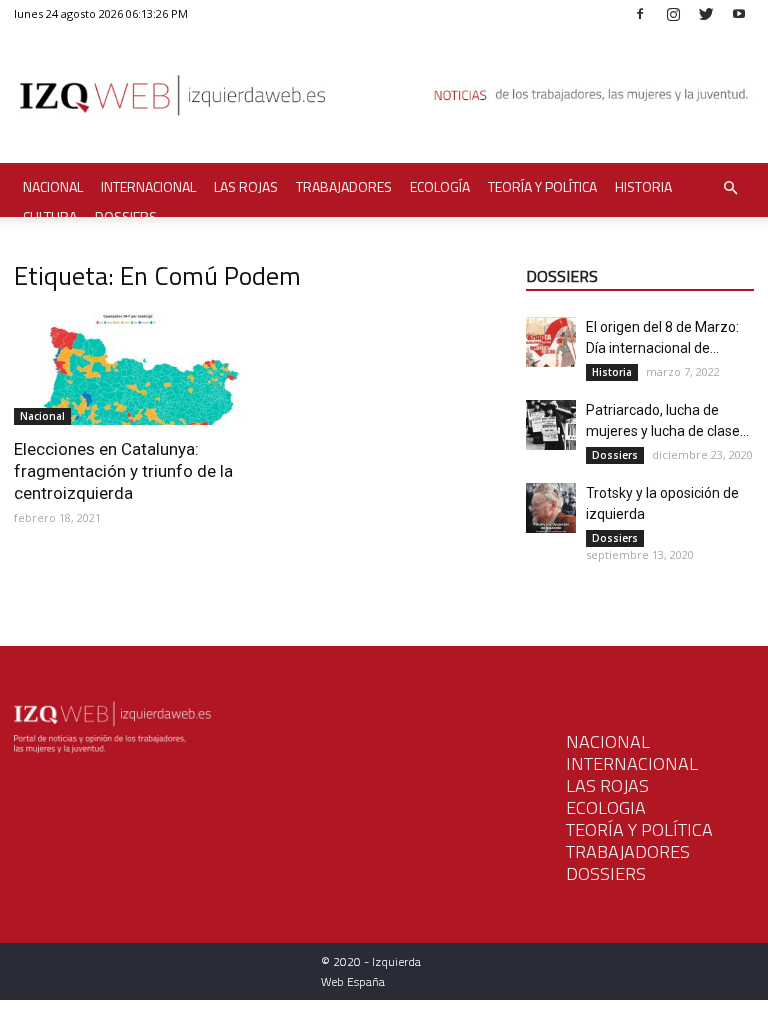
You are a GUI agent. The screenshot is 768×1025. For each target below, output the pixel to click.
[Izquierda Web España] (384, 99)
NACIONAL (608, 741)
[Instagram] (673, 13)
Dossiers (126, 216)
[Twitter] (706, 13)
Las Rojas (246, 186)
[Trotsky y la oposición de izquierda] (551, 508)
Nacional (53, 186)
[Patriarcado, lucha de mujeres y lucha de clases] (551, 425)
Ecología (440, 186)
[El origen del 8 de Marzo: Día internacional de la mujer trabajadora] (551, 342)
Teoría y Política (542, 186)
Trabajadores (344, 186)
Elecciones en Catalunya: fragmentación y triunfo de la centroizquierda (123, 471)
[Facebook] (640, 13)
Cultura (50, 216)
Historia (643, 186)
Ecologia (606, 807)
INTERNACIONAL (632, 763)
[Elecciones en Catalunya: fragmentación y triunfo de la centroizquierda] (128, 368)
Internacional (148, 186)
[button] (730, 188)
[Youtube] (739, 13)
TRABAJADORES (628, 851)
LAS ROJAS (607, 785)
